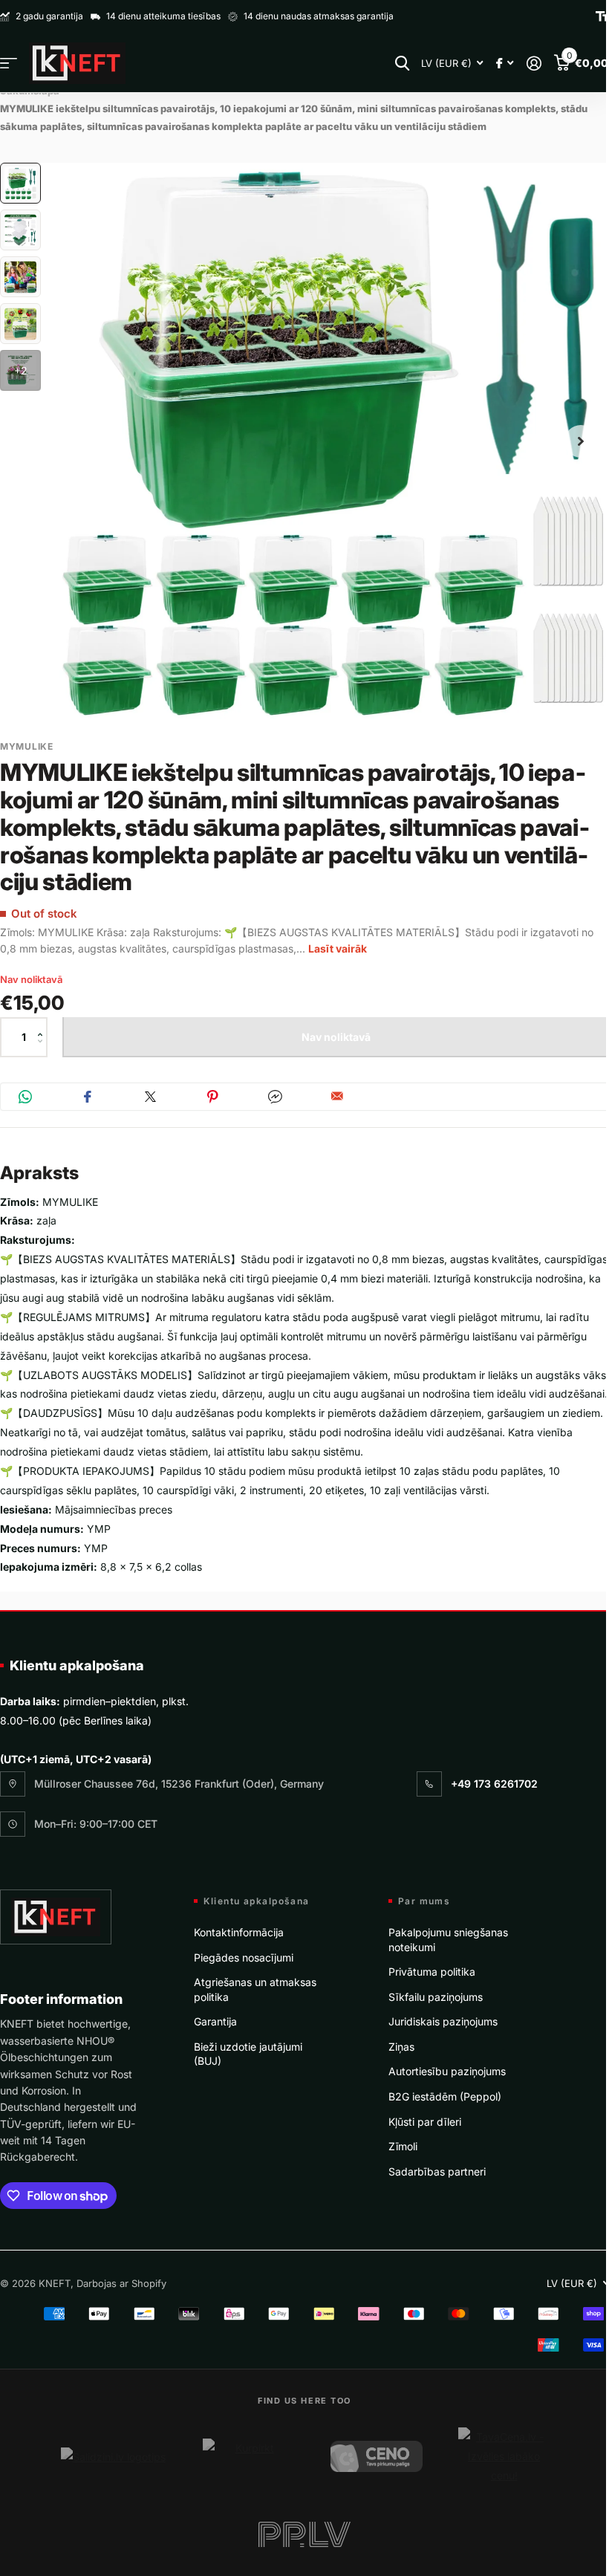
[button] (43, 1024)
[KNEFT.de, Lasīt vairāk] (505, 64)
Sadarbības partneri (437, 2171)
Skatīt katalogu (9, 64)
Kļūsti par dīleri (425, 2122)
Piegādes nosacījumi (244, 1957)
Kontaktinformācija (239, 1932)
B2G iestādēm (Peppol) (445, 2096)
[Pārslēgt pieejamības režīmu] (602, 16)
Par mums (424, 1901)
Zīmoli (403, 2146)
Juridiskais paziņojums (443, 2021)
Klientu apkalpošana (77, 1665)
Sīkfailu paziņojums (436, 1997)
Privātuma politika (432, 1972)
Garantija (215, 2021)
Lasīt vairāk (338, 948)
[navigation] (20, 183)
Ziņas (401, 2047)
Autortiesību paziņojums (447, 2071)
